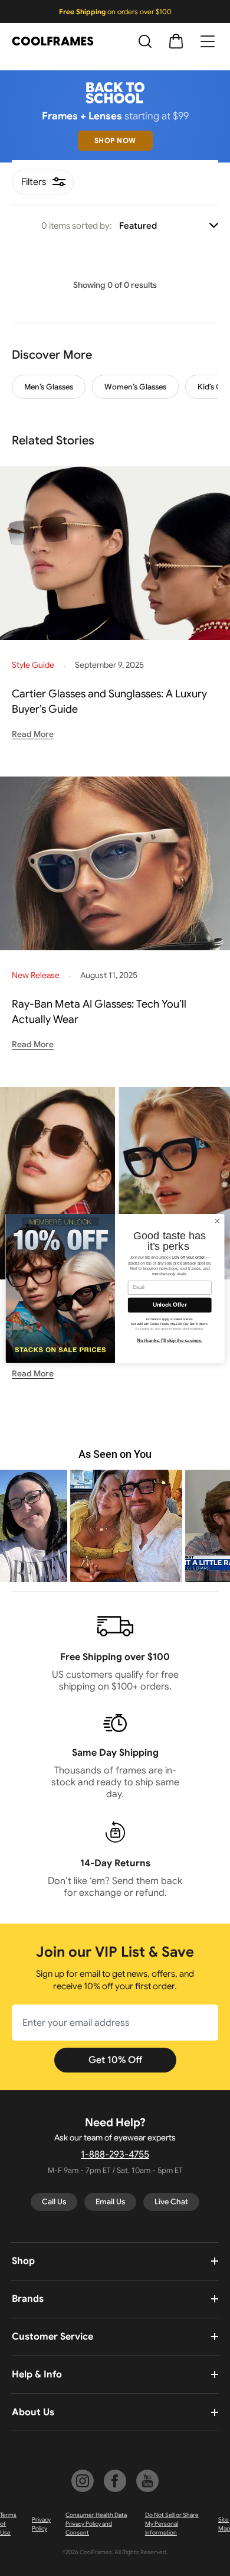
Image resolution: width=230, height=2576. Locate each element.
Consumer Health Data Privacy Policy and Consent (96, 2524)
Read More (33, 734)
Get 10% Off (115, 2060)
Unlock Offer (170, 1304)
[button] (115, 1526)
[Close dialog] (217, 1221)
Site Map (224, 2524)
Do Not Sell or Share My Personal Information (172, 2524)
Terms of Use (8, 2524)
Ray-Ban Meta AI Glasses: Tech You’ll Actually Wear (99, 1012)
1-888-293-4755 (115, 2155)
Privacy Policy (41, 2524)
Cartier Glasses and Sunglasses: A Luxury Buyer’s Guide (109, 701)
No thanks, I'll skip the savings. (170, 1340)
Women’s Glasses (135, 387)
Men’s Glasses (49, 387)
